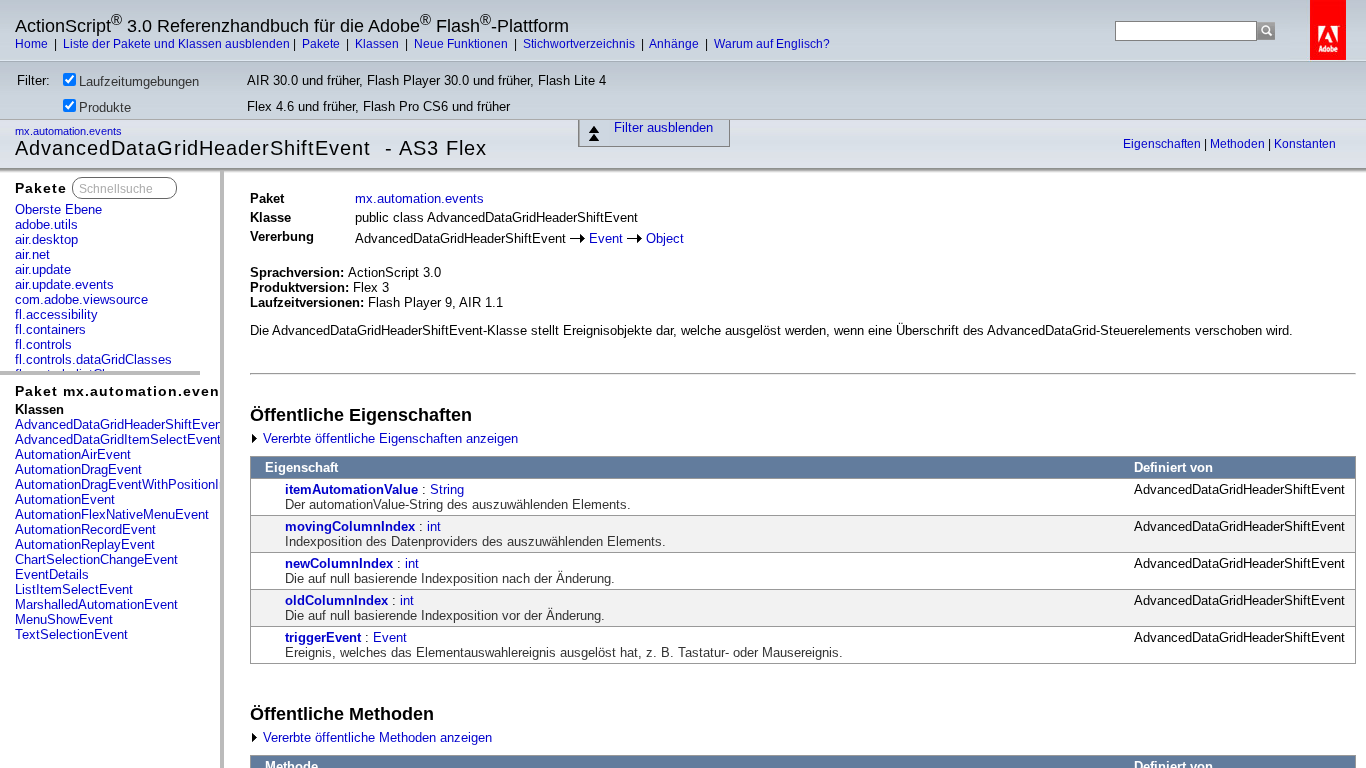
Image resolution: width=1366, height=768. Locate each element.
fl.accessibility (56, 314)
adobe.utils (46, 224)
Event (606, 238)
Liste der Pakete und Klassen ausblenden (176, 44)
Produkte (105, 107)
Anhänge (675, 44)
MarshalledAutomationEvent (96, 604)
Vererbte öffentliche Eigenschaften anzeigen (388, 438)
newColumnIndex (339, 563)
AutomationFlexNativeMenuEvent (112, 514)
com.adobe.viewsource (81, 299)
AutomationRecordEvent (85, 529)
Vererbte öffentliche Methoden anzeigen (375, 737)
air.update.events (64, 284)
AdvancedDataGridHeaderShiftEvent (120, 424)
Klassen (378, 44)
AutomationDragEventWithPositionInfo (126, 484)
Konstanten (1305, 144)
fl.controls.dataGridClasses (93, 359)
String (447, 489)
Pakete (322, 44)
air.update (43, 269)
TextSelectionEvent (71, 634)
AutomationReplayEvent (85, 544)
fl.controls (43, 344)
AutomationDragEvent (78, 469)
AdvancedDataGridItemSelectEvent (118, 439)
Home (33, 44)
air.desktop (46, 239)
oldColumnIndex (336, 600)
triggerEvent (323, 637)
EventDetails (52, 574)
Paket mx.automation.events (125, 391)
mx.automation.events (70, 131)
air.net (32, 254)
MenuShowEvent (64, 619)
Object (665, 238)
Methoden (1239, 144)
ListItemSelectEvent (74, 589)
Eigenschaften (1163, 144)
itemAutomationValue (351, 489)
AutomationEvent (65, 499)
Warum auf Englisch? (772, 44)
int (434, 526)
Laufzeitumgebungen (139, 81)
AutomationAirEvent (73, 454)
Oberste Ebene (58, 209)
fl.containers (50, 329)
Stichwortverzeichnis (580, 44)
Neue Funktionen (462, 44)
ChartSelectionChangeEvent (96, 559)
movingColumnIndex (350, 526)
